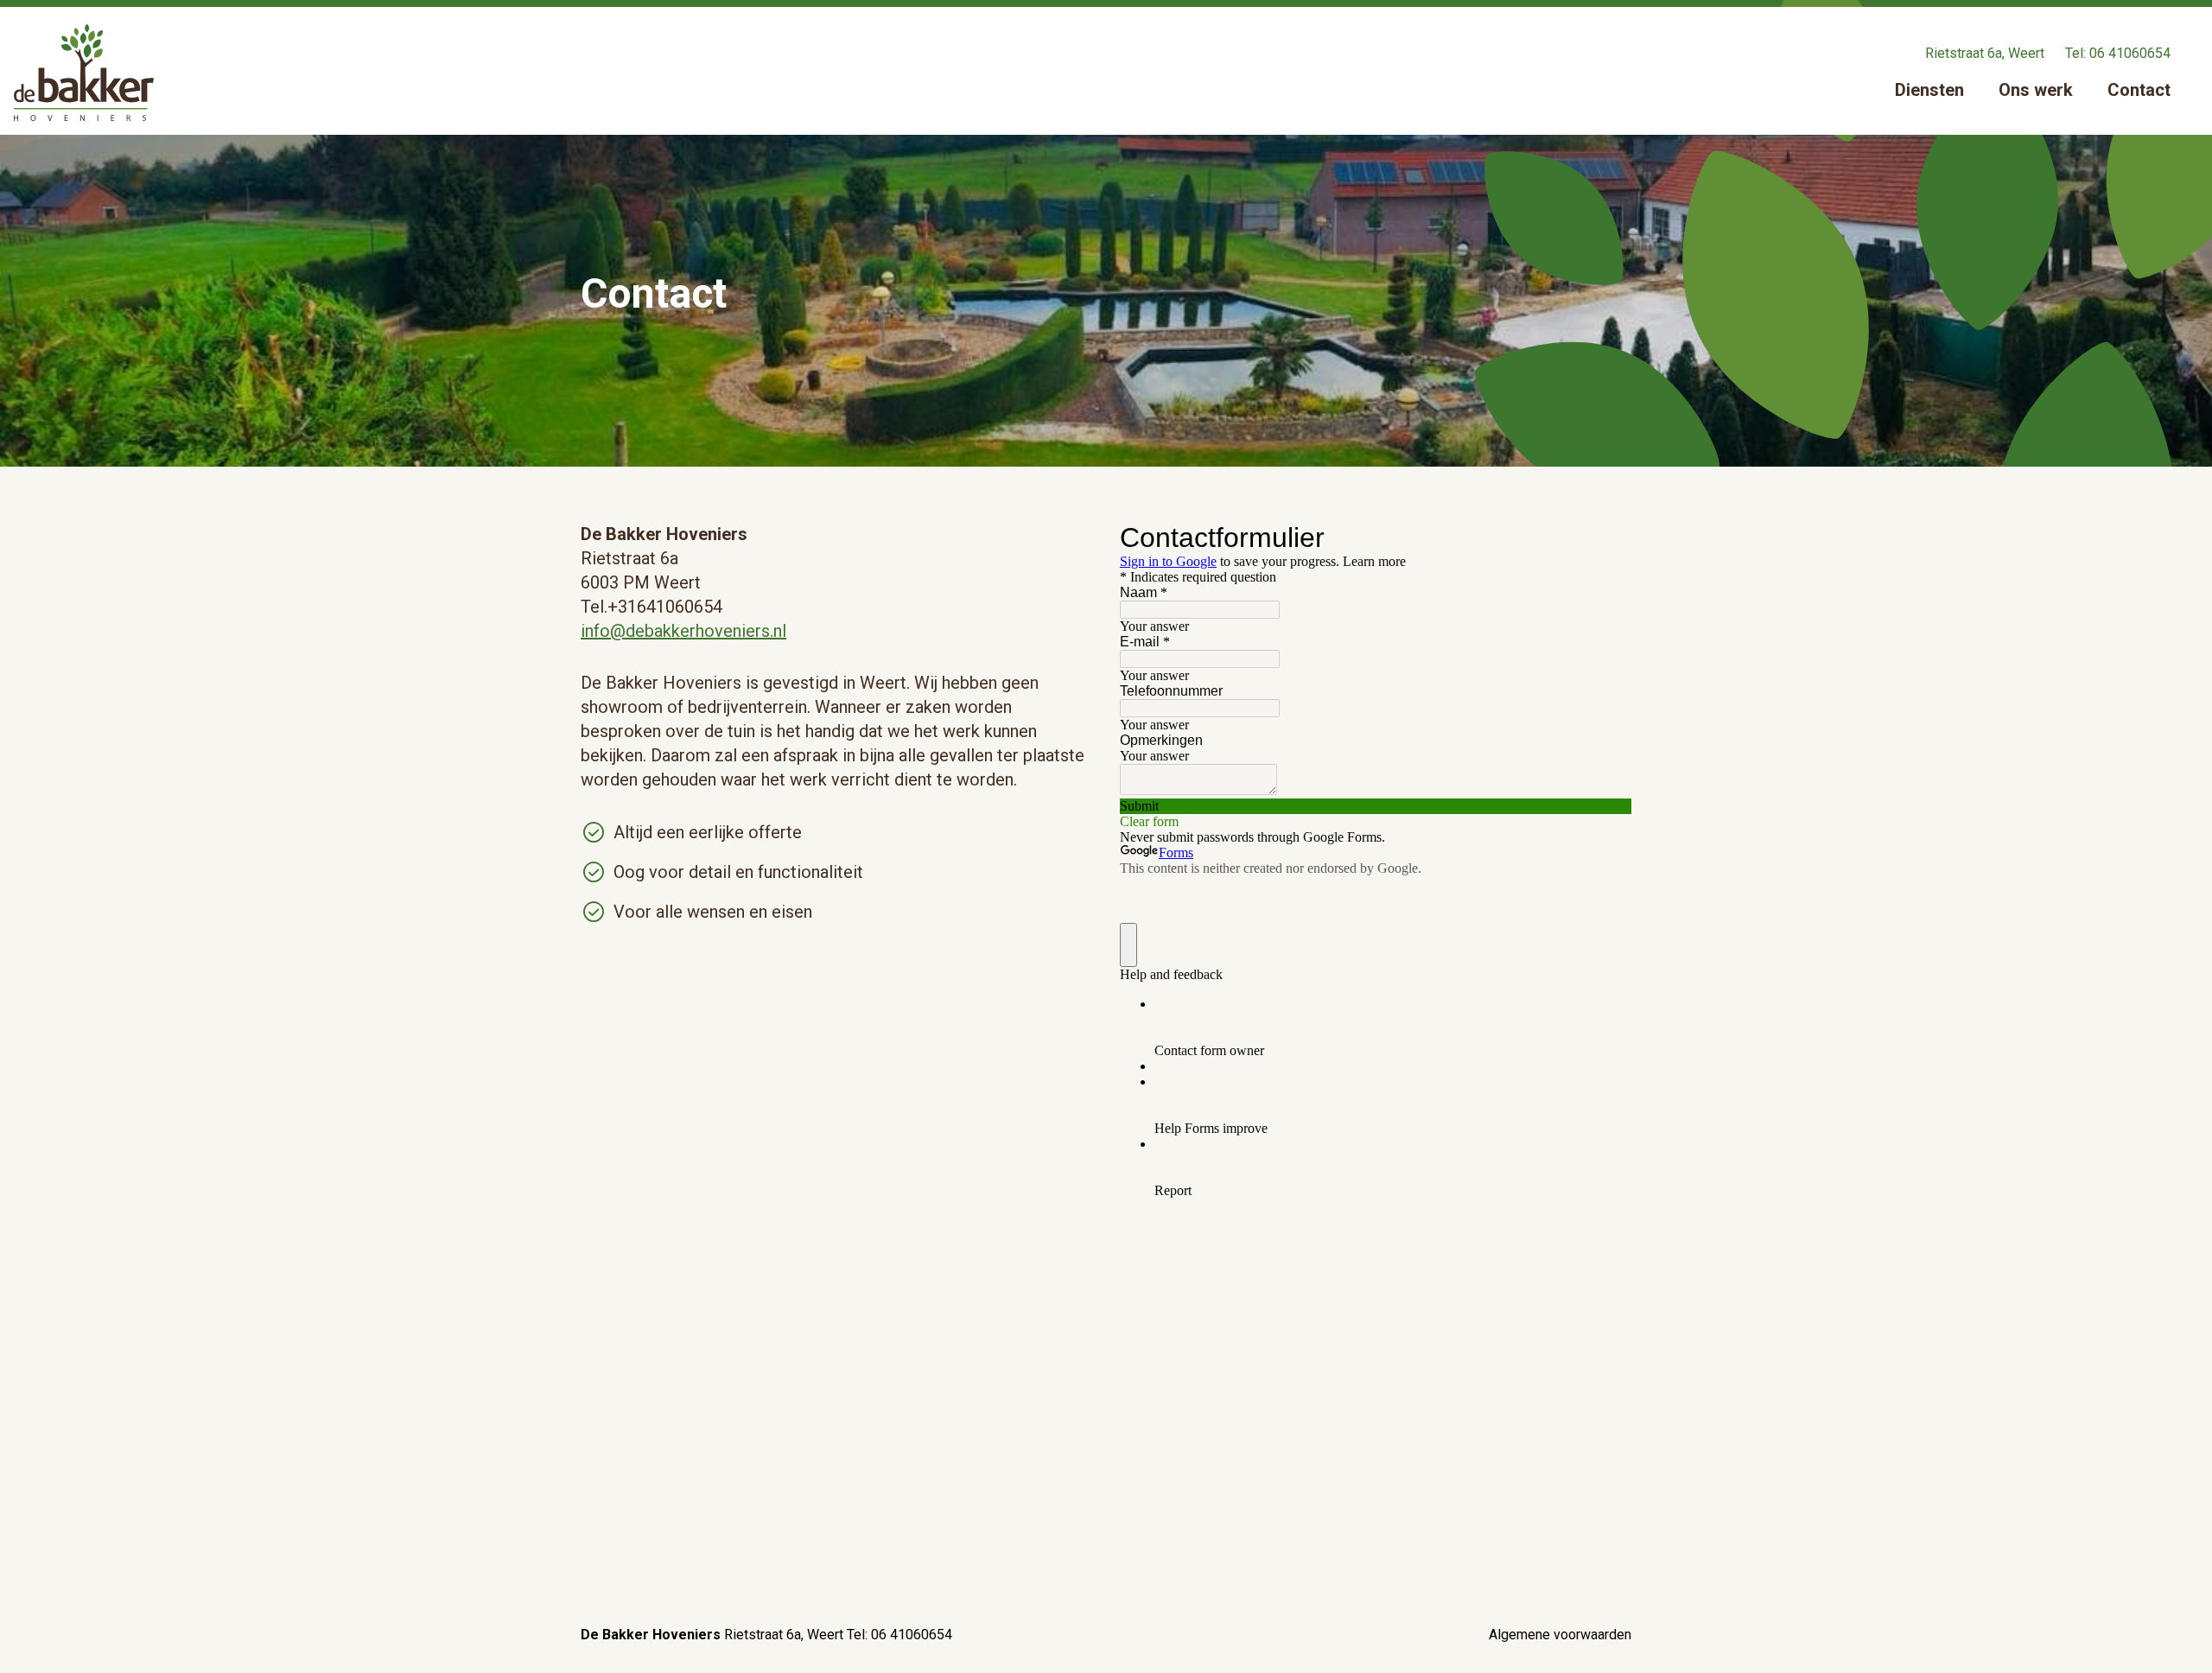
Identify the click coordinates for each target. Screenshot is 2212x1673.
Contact (2139, 90)
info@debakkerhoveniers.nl (683, 631)
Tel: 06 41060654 (2118, 53)
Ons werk (2036, 90)
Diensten (1929, 90)
